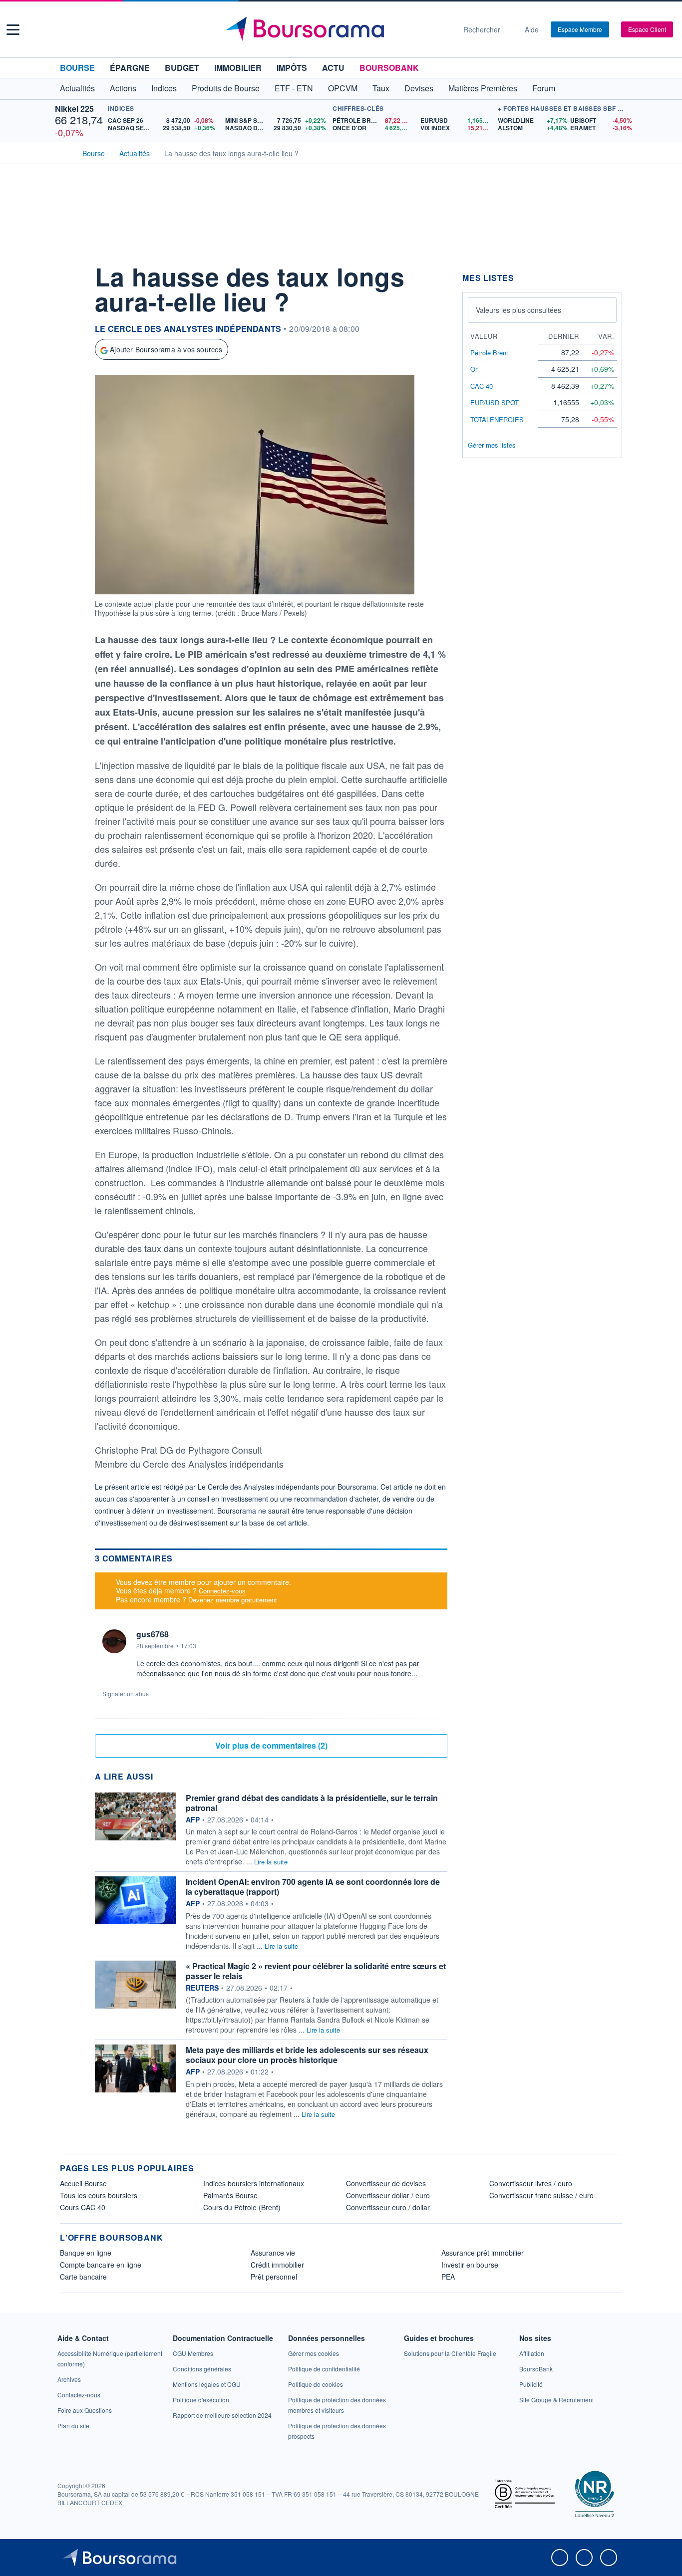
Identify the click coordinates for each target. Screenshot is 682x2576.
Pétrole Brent (489, 353)
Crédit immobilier (277, 2265)
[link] (69, 2379)
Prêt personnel (274, 2277)
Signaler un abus (126, 1693)
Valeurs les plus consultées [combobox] (518, 310)
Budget (182, 68)
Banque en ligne (86, 2253)
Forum (544, 88)
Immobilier (238, 68)
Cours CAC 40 (83, 2207)
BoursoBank (389, 68)
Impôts (292, 68)
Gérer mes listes (492, 445)
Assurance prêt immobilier (483, 2253)
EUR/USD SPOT (495, 402)
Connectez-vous (222, 1591)
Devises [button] (419, 88)
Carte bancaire (83, 2277)
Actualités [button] (77, 88)
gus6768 (153, 1634)
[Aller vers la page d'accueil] (337, 29)
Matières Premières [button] (483, 88)
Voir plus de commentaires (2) (271, 1745)
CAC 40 (482, 386)
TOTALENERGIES (497, 419)
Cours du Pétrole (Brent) (242, 2207)
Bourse (77, 68)
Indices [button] (164, 88)
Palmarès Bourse (230, 2195)
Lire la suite (271, 1862)
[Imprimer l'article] (70, 363)
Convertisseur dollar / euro (388, 2195)
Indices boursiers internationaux (254, 2183)
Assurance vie (273, 2253)
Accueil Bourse (83, 2183)
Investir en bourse (470, 2265)
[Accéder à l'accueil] (64, 152)
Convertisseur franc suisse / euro (541, 2195)
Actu (333, 68)
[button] (13, 30)
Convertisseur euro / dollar (388, 2207)
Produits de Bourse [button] (226, 88)
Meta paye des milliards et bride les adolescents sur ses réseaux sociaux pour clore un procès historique (307, 2055)
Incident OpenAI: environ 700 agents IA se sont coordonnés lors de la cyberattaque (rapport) (313, 1887)
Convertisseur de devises (386, 2183)
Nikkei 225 (74, 109)
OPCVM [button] (343, 88)
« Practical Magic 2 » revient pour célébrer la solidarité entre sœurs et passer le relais (316, 1971)
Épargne (130, 68)
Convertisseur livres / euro (531, 2183)
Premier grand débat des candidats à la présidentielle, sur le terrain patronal (312, 1803)
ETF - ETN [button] (294, 88)
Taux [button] (381, 88)
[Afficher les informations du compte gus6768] (114, 1641)
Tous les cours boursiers (99, 2195)
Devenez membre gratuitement (233, 1600)
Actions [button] (123, 88)
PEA (448, 2277)
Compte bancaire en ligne (101, 2265)
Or (474, 369)
